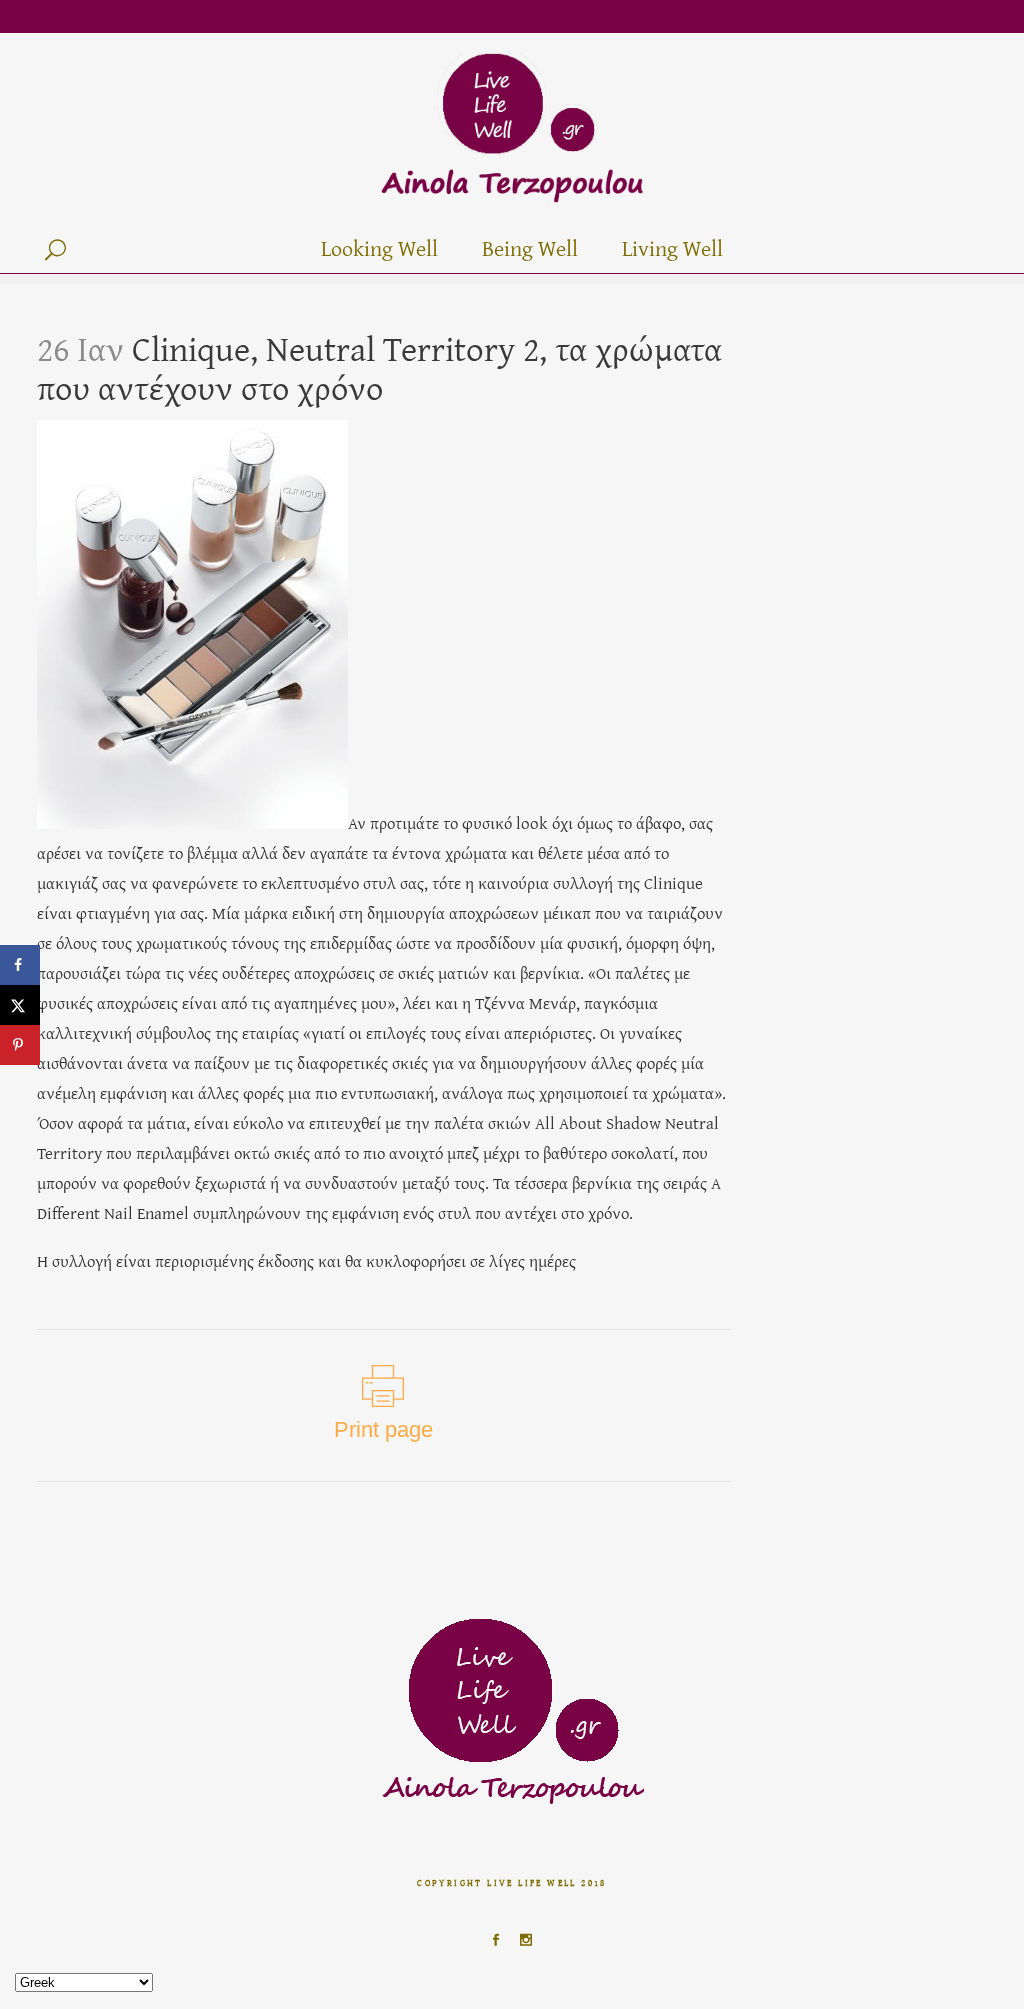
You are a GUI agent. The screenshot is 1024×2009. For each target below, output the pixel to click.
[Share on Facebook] (20, 965)
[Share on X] (20, 1005)
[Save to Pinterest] (20, 1045)
